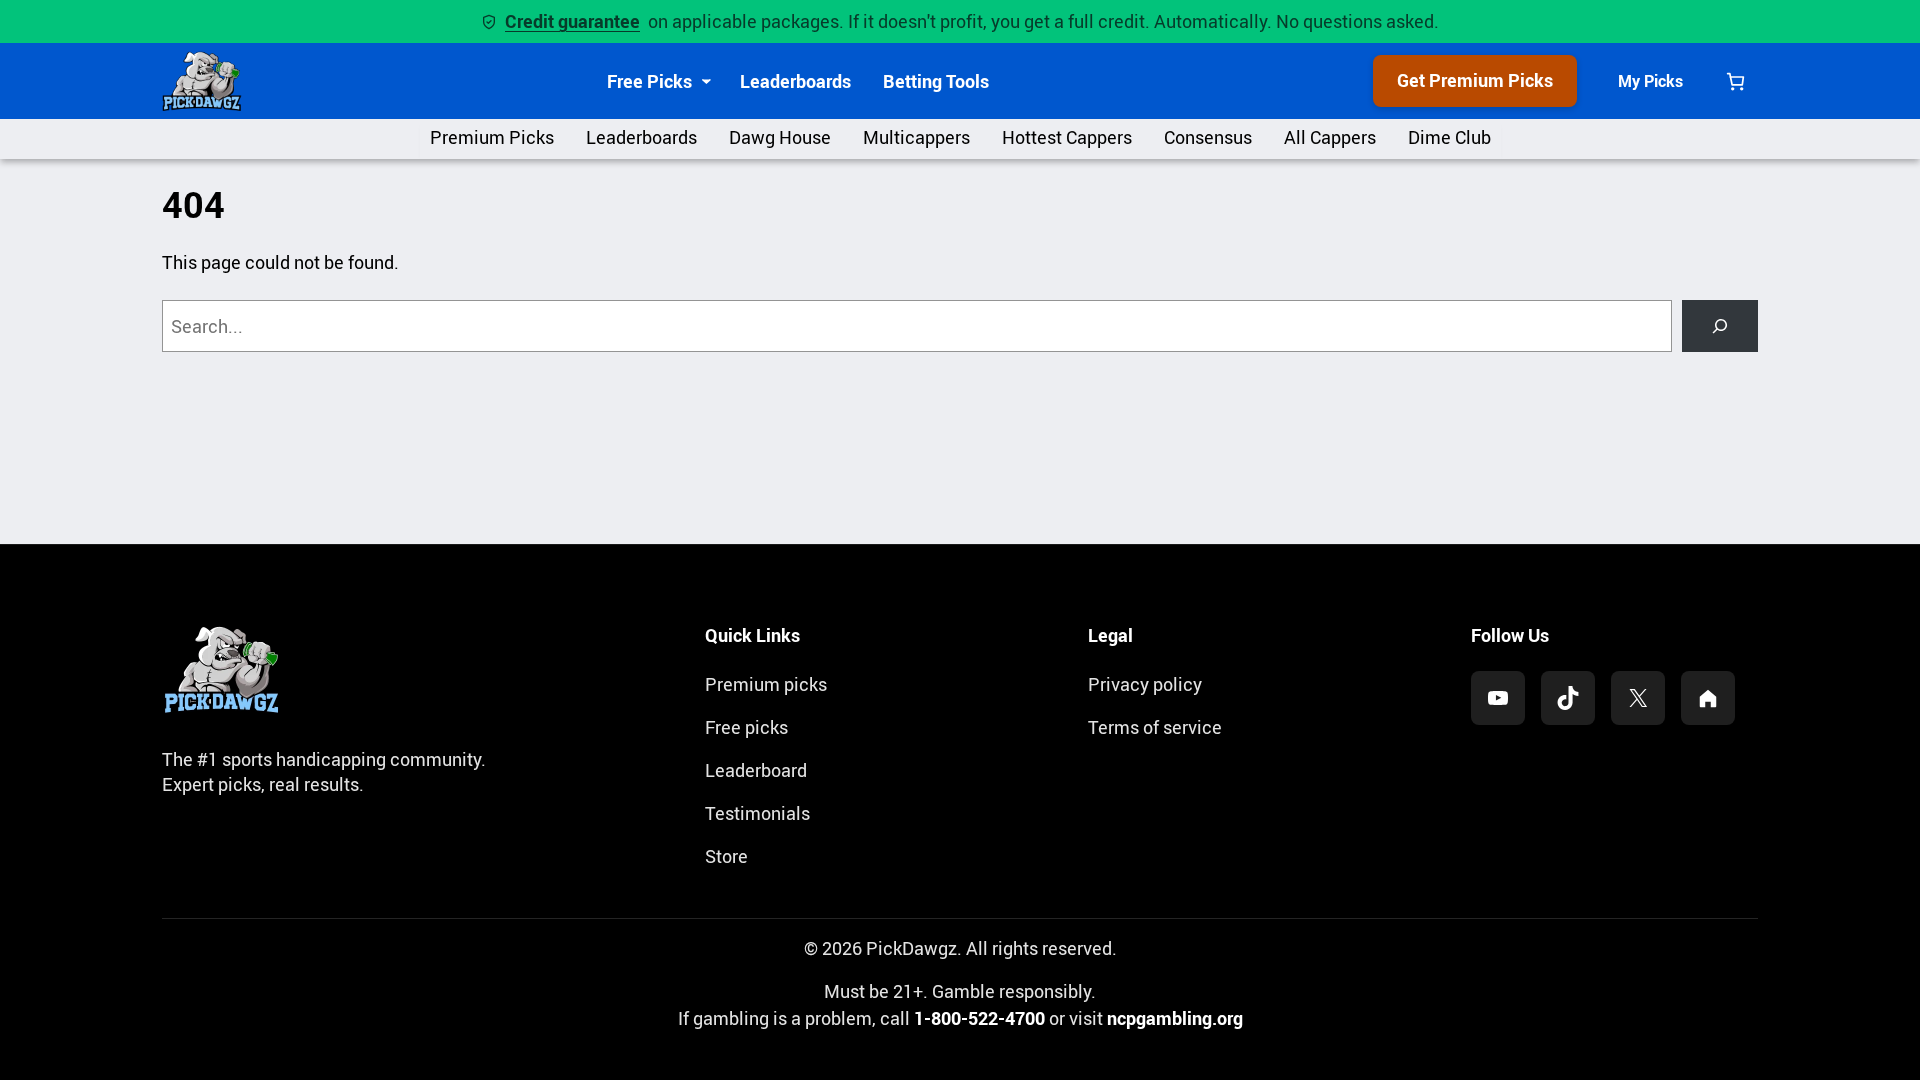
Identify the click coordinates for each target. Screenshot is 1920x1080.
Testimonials (757, 813)
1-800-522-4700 (979, 1018)
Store (726, 856)
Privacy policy (1145, 684)
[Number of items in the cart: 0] (1735, 81)
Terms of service (1155, 727)
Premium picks (766, 684)
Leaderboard (756, 770)
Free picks (746, 727)
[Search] (1720, 326)
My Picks (1650, 81)
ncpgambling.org (1175, 1018)
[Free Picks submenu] (706, 81)
